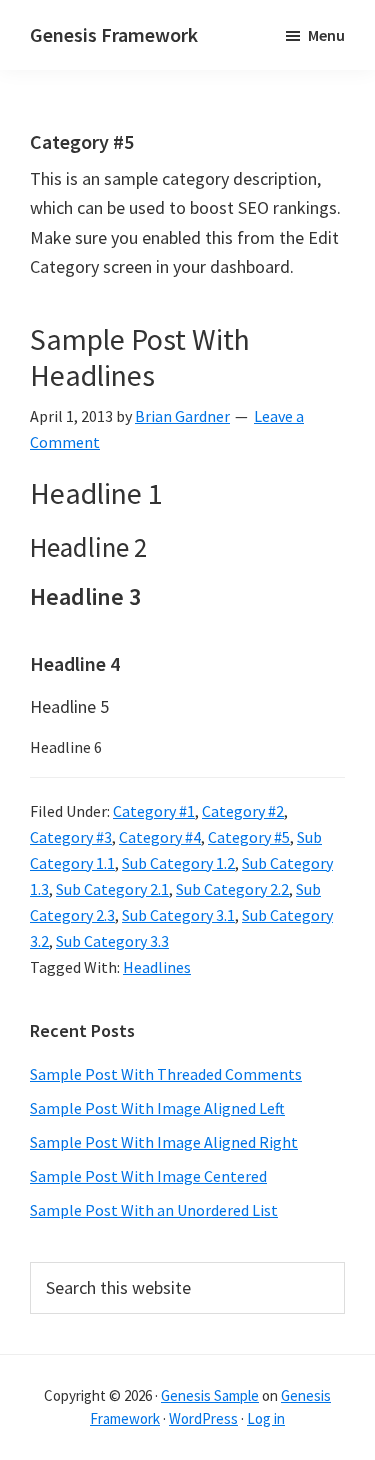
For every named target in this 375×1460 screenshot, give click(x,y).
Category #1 (154, 811)
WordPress (203, 1418)
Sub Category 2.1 (112, 889)
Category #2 (243, 811)
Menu (326, 35)
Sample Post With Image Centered (148, 1176)
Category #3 (71, 837)
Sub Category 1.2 (178, 863)
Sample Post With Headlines (140, 357)
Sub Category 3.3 (112, 941)
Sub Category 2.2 (232, 889)
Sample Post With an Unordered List (154, 1210)
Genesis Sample (210, 1395)
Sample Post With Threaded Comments (166, 1074)
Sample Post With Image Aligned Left (157, 1108)
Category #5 (249, 837)
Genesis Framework (114, 34)
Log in (266, 1418)
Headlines (157, 967)
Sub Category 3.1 (178, 915)
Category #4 (160, 837)
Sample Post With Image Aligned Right (164, 1142)
